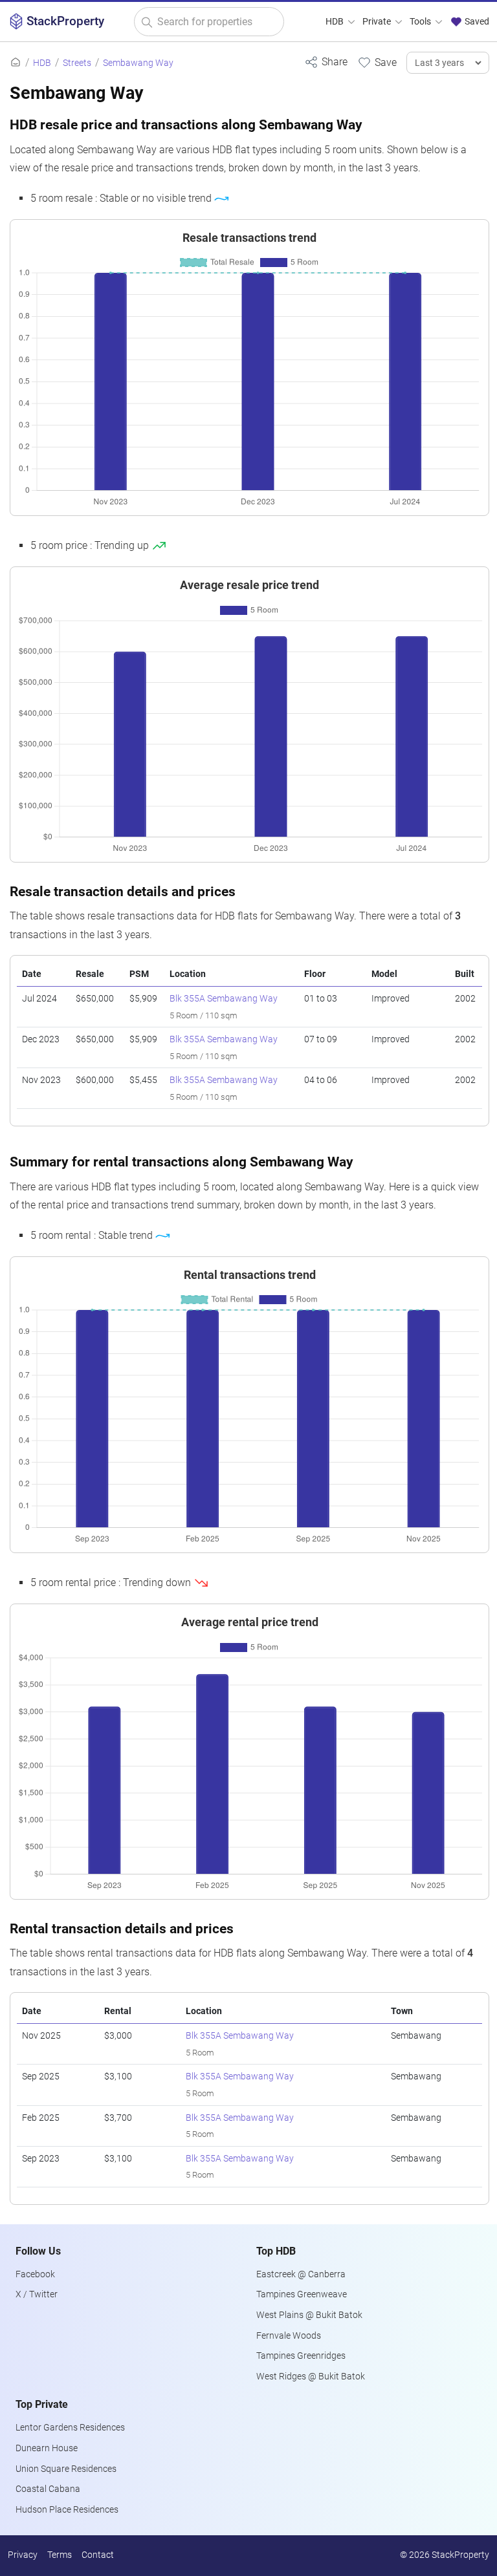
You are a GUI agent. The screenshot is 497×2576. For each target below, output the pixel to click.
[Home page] (16, 63)
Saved (476, 22)
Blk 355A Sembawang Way (224, 999)
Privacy (23, 2555)
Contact (98, 2555)
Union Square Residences (66, 2469)
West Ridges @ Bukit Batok (311, 2377)
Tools (421, 22)
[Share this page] (326, 62)
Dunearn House (47, 2448)
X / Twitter (37, 2294)
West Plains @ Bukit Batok (309, 2315)
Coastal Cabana (48, 2489)
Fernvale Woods (289, 2336)
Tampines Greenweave (302, 2294)
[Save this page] (377, 62)
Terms (60, 2555)
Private (378, 22)
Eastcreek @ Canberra (301, 2274)
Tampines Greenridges (301, 2356)
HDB (336, 22)
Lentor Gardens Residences (70, 2428)
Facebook (35, 2274)
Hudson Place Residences (67, 2510)
